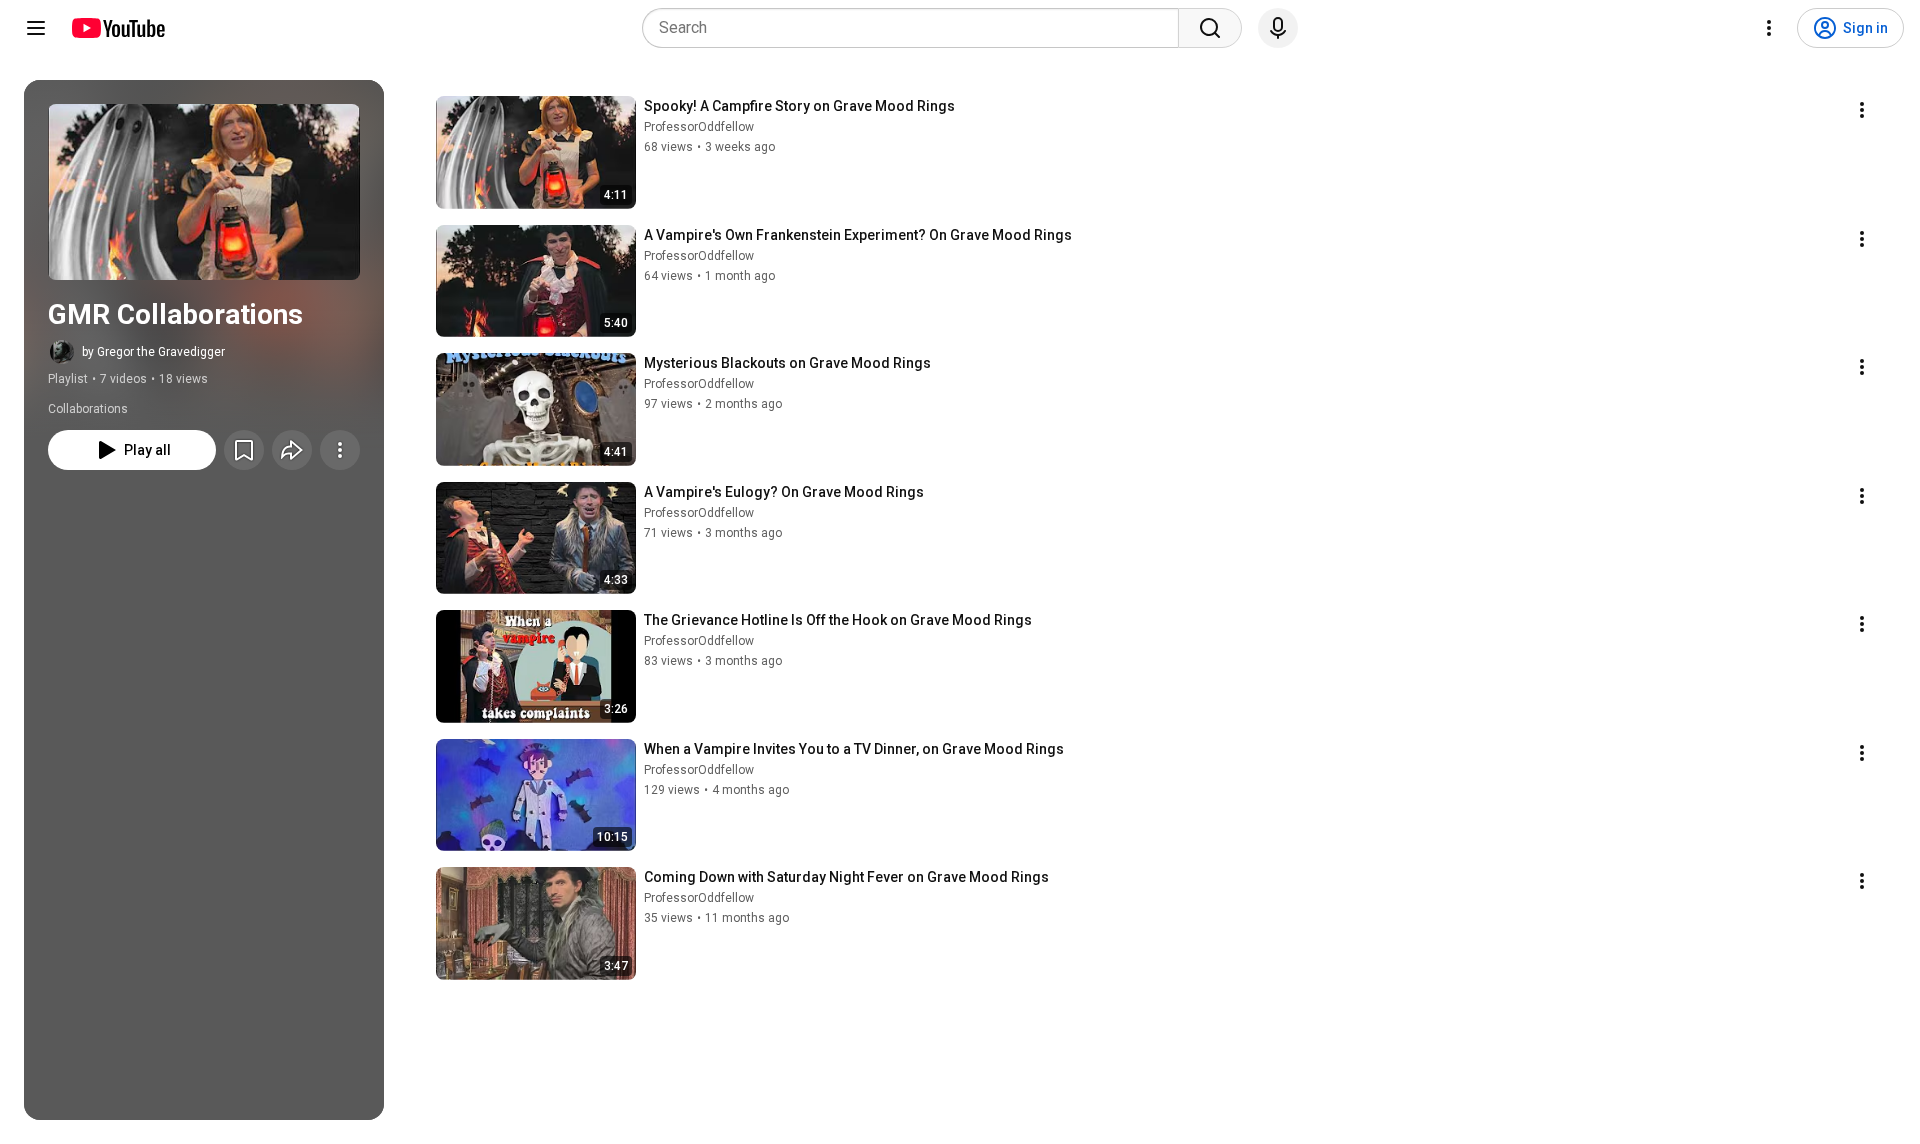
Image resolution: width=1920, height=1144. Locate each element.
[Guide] (36, 28)
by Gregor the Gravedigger (153, 352)
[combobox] (916, 28)
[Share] (292, 450)
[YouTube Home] (117, 28)
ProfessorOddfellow (699, 127)
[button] (204, 192)
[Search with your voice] (1278, 28)
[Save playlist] (244, 450)
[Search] (1210, 28)
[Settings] (1769, 28)
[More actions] (340, 450)
